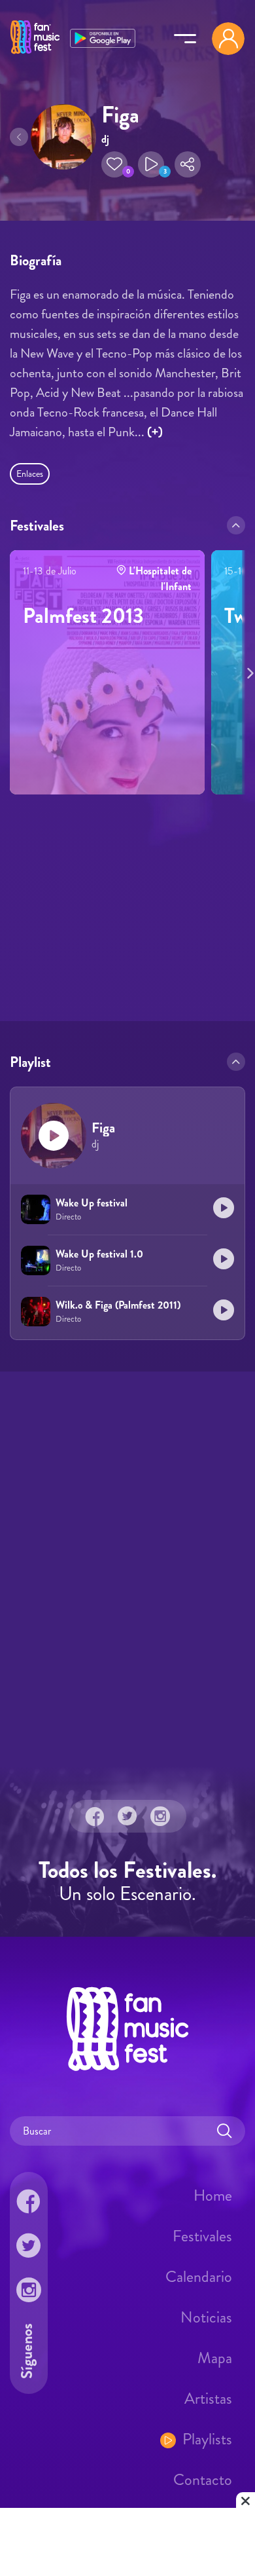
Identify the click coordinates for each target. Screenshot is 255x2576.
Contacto (203, 2480)
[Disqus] (127, 1567)
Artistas (208, 2399)
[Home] (35, 54)
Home (213, 2195)
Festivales (202, 2236)
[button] (114, 164)
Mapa (215, 2358)
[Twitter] (127, 1816)
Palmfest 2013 (83, 616)
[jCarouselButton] (248, 671)
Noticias (206, 2317)
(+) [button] (155, 432)
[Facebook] (95, 1816)
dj (105, 139)
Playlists (207, 2439)
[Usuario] (228, 39)
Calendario (199, 2277)
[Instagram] (160, 1816)
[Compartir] (188, 164)
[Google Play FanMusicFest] (103, 37)
